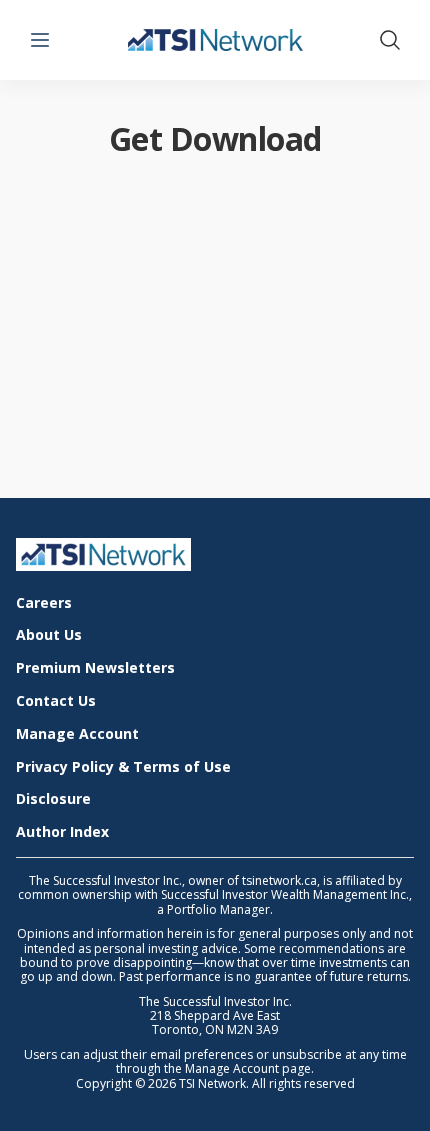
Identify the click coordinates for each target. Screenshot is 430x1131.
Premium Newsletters (95, 668)
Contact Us (56, 701)
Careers (44, 603)
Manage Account (77, 734)
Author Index (62, 832)
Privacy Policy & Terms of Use (123, 767)
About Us (49, 635)
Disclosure (53, 799)
